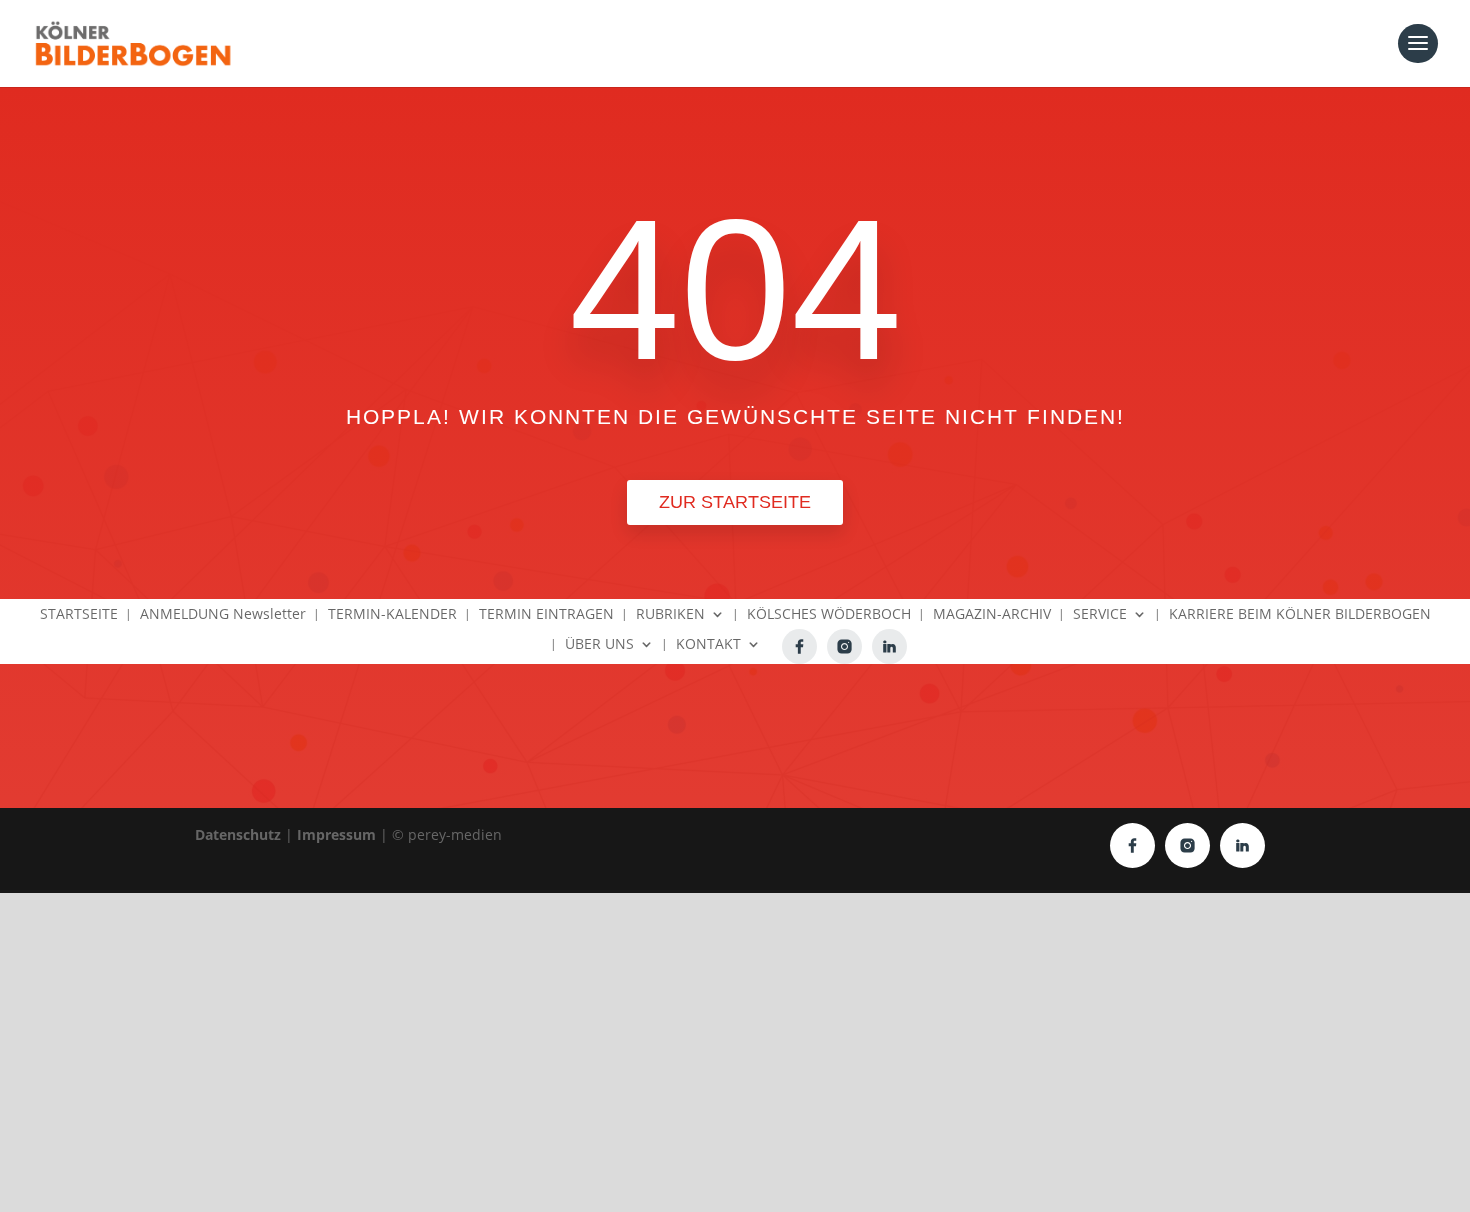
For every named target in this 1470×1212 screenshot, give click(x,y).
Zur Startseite (735, 502)
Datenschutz (238, 834)
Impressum (336, 834)
